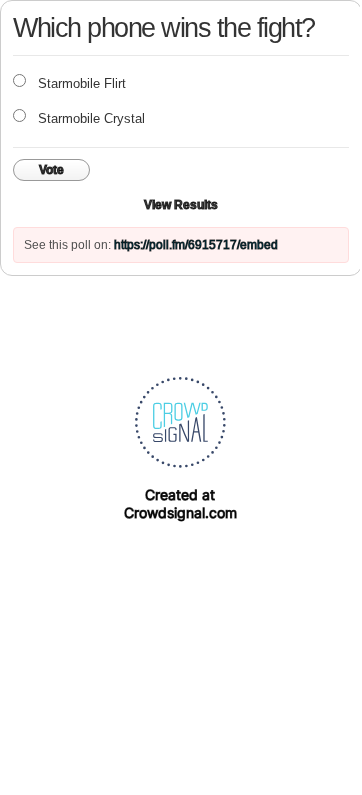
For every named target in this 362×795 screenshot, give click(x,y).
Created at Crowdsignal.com (180, 503)
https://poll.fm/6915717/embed (196, 245)
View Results (181, 205)
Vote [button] (51, 170)
